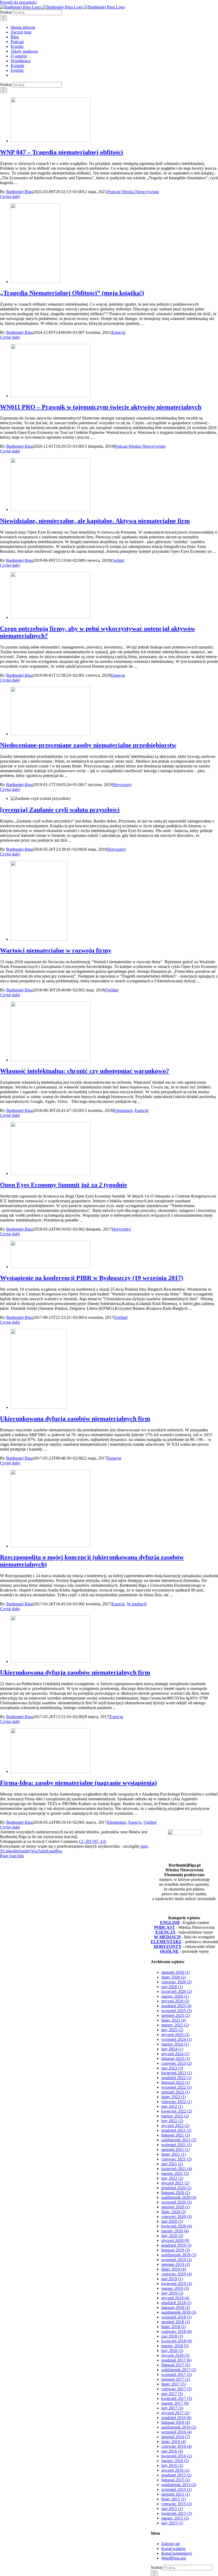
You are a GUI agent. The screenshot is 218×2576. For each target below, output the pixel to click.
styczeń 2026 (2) (175, 2001)
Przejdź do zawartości (18, 2)
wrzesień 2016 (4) (177, 2432)
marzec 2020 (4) (175, 2231)
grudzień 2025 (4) (176, 2006)
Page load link (12, 1856)
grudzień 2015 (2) (176, 2475)
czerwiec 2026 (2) (177, 1982)
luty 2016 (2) (172, 2465)
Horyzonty (122, 785)
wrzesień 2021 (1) (177, 2145)
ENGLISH (170, 1923)
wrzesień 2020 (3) (177, 2202)
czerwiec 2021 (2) (177, 2159)
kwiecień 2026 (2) (177, 1991)
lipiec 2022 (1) (174, 2097)
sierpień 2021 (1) (176, 2149)
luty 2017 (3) (172, 2408)
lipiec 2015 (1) (174, 2499)
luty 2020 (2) (172, 2236)
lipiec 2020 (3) (174, 2212)
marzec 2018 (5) (175, 2346)
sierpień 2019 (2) (176, 2264)
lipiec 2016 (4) (174, 2442)
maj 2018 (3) (172, 2336)
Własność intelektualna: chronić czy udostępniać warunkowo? (85, 1071)
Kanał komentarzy (177, 2553)
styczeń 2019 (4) (175, 2298)
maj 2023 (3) (172, 2068)
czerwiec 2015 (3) (177, 2504)
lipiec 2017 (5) (174, 2384)
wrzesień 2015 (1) (177, 2489)
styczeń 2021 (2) (175, 2183)
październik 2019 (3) (179, 2255)
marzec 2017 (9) (175, 2403)
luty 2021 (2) (172, 2178)
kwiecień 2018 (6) (177, 2341)
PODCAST (165, 1927)
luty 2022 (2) (172, 2121)
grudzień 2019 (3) (176, 2245)
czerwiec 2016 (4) (177, 2446)
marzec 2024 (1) (175, 2044)
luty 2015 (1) (172, 2523)
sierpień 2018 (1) (176, 2322)
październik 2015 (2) (179, 2485)
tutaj (144, 1846)
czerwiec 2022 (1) (177, 2102)
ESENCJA (165, 1932)
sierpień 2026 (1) (176, 1972)
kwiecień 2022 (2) (177, 2111)
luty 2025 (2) (172, 2030)
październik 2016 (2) (179, 2427)
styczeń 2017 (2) (175, 2413)
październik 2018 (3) (179, 2312)
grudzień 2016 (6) (176, 2418)
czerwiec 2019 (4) (177, 2274)
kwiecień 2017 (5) (177, 2398)
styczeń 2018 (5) (175, 2355)
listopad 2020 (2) (176, 2193)
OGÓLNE (169, 1951)
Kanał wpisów (174, 2548)
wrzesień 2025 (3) (177, 2011)
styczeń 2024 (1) (175, 2054)
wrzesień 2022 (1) (177, 2087)
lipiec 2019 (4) (174, 2269)
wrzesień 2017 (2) (177, 2375)
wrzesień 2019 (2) (177, 2260)
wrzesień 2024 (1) (177, 2039)
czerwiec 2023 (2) (177, 2063)
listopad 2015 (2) (176, 2480)
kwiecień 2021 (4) (177, 2169)
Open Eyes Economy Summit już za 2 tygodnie (64, 1185)
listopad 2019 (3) (176, 2250)
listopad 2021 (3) (176, 2135)
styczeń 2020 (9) (175, 2240)
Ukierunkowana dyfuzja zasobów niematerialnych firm (75, 1419)
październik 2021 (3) (179, 2140)
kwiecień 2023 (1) (177, 2073)
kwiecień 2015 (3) (177, 2513)
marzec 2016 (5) (175, 2461)
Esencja (118, 332)
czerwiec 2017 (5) (177, 2389)
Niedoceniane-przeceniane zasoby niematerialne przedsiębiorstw (88, 745)
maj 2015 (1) (172, 2509)
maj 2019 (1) (172, 2279)
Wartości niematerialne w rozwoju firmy (56, 950)
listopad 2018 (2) (176, 2307)
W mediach (136, 1604)
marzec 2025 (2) (175, 2025)
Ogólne (117, 560)
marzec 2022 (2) (175, 2116)
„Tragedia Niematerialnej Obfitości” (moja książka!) (72, 293)
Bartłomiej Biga (19, 192)
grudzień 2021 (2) (176, 2130)
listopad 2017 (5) (176, 2365)
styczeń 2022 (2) (175, 2126)
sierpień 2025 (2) (176, 2015)
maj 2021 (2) (172, 2164)
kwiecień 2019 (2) (177, 2284)
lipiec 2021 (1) (174, 2154)
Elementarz (123, 1110)
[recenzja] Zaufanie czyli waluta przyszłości (60, 810)
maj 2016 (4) (172, 2451)
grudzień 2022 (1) (176, 2078)
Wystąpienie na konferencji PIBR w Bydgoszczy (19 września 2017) (92, 1278)
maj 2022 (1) (172, 2106)
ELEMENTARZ (166, 1942)
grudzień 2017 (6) (176, 2360)
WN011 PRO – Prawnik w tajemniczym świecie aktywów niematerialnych (101, 407)
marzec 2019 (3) (175, 2288)
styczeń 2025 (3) (175, 2035)
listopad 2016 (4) (176, 2422)
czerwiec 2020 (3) (177, 2216)
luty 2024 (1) (172, 2049)
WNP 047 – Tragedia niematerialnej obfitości (62, 152)
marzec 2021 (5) (175, 2173)
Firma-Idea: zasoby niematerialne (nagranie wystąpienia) (78, 1783)
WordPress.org (174, 2558)
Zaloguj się (171, 2544)
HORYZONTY (167, 1946)
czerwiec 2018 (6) (177, 2331)
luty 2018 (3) (172, 2351)
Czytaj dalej (10, 196)
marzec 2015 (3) (175, 2518)
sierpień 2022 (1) (176, 2092)
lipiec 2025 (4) (174, 2020)
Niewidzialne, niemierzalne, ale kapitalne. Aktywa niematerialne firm (95, 521)
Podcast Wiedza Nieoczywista (133, 192)
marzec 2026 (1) (175, 1996)
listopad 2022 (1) (176, 2082)
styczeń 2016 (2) (175, 2470)
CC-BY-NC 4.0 (92, 1841)
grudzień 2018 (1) (176, 2303)
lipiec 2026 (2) (174, 1977)
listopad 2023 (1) (176, 2058)
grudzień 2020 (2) (176, 2188)
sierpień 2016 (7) (176, 2437)
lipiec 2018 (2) (174, 2327)
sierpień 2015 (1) (176, 2494)
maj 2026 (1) (172, 1987)
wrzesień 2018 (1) (177, 2317)
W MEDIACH (167, 1937)
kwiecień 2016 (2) (177, 2456)
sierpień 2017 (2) (176, 2379)
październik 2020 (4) (179, 2197)
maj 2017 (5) (172, 2394)
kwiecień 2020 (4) (177, 2226)
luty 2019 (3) (172, 2293)
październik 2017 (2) (179, 2370)
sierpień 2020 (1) (176, 2207)
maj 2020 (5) (172, 2221)
